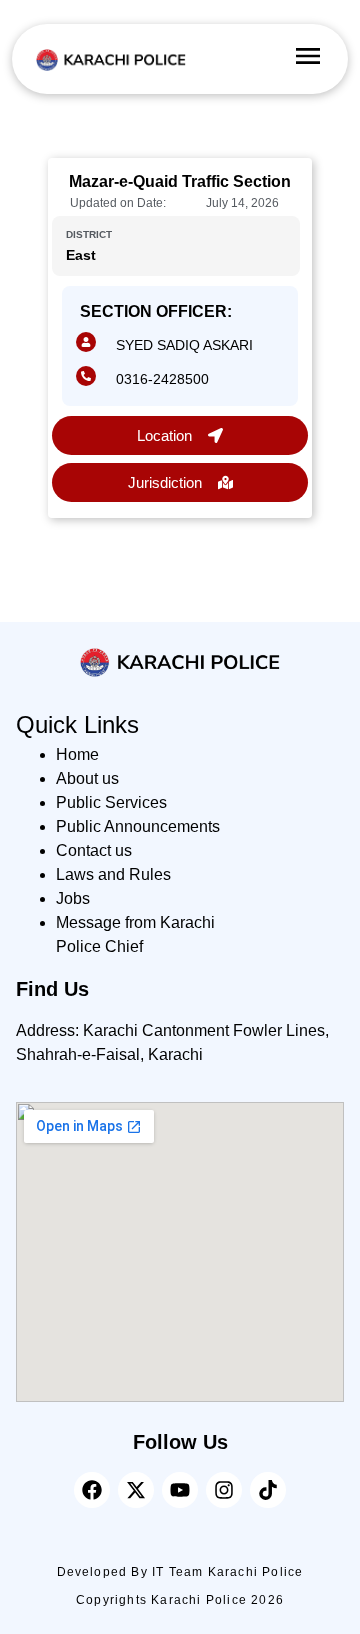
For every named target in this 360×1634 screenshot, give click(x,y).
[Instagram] (224, 1490)
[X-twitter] (136, 1490)
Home (77, 754)
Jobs (73, 898)
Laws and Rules (113, 874)
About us (87, 778)
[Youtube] (180, 1490)
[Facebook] (92, 1490)
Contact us (94, 850)
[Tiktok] (268, 1490)
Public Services (111, 802)
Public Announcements (138, 826)
